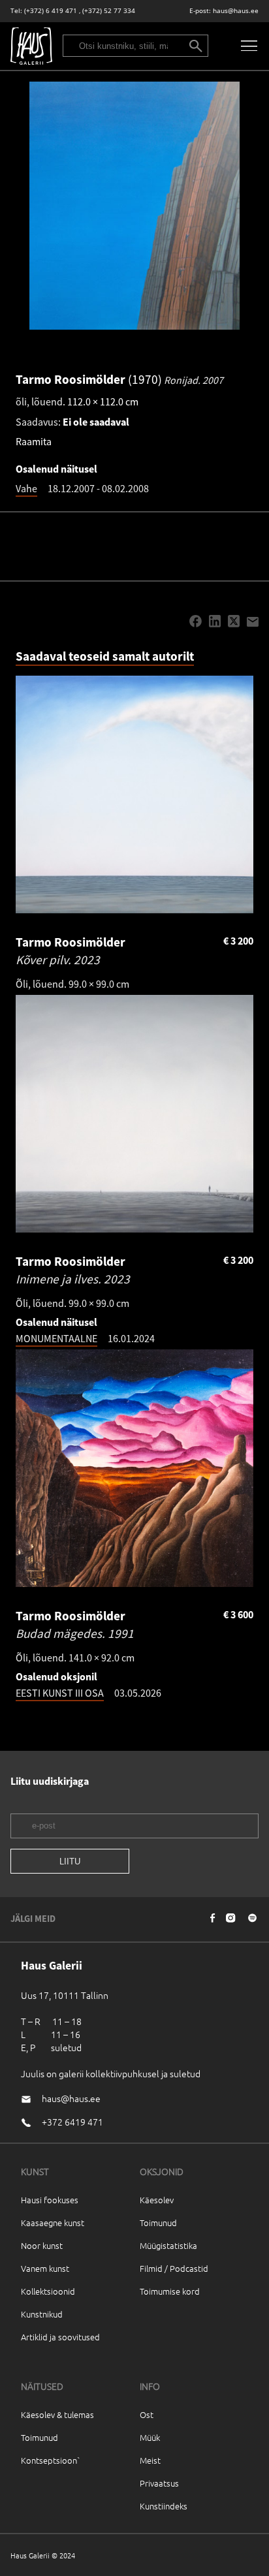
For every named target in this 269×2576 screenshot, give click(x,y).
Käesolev (157, 2200)
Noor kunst (42, 2245)
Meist (150, 2460)
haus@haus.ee (236, 11)
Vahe (26, 488)
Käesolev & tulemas (57, 2414)
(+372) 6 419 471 (51, 11)
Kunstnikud (42, 2314)
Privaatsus (159, 2483)
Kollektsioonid (48, 2291)
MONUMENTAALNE (56, 1338)
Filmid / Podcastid (174, 2268)
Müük (150, 2437)
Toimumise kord (170, 2291)
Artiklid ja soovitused (60, 2337)
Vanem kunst (45, 2268)
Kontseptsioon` (51, 2460)
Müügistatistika (168, 2245)
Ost (147, 2414)
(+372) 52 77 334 (109, 11)
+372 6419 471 (72, 2122)
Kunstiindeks (164, 2506)
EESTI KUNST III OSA (60, 1693)
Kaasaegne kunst (53, 2223)
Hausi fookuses (50, 2200)
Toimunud (158, 2223)
